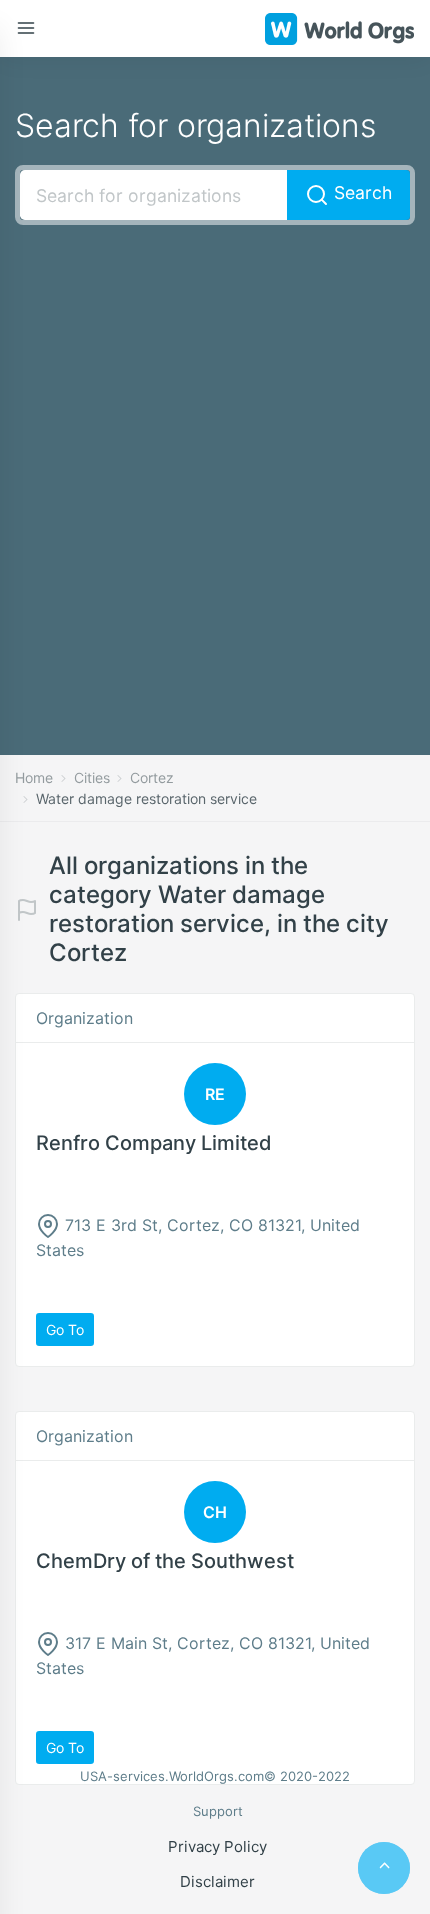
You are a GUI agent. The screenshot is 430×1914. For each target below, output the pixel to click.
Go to (65, 1329)
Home (34, 777)
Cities (92, 777)
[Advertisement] (215, 460)
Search (360, 192)
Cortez (152, 777)
